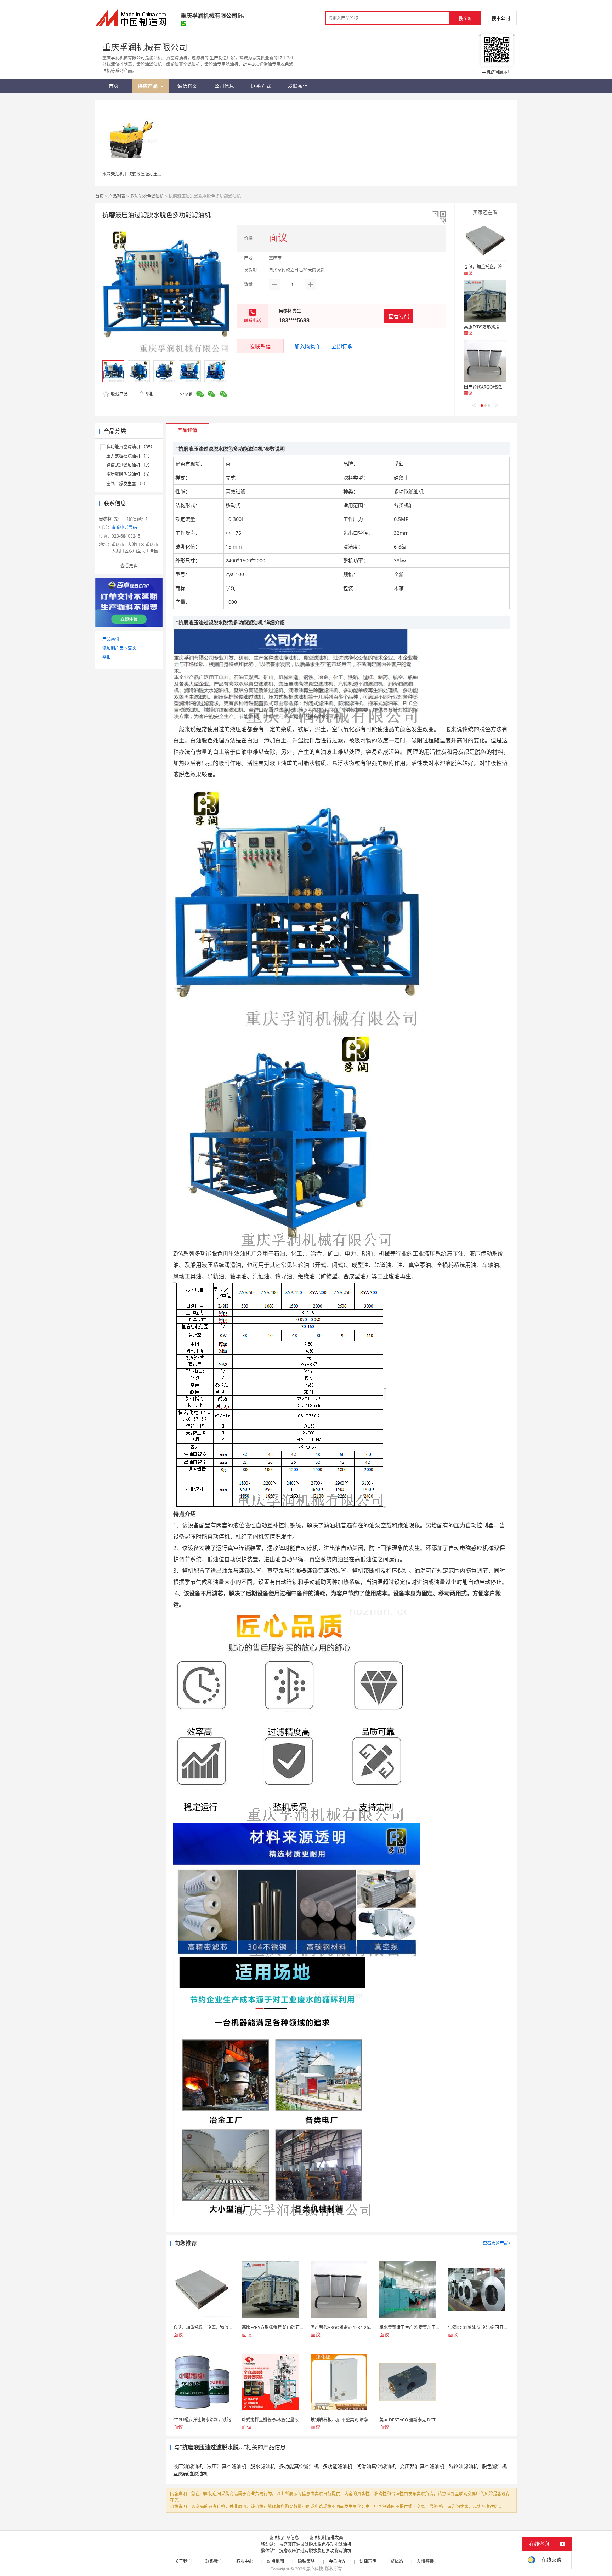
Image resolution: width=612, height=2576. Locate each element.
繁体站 (397, 2561)
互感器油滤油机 (191, 2474)
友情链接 (425, 2561)
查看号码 (399, 316)
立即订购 (342, 346)
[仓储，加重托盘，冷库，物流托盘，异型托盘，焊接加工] (485, 241)
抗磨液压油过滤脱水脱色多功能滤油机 (315, 2544)
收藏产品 (119, 394)
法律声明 (368, 2561)
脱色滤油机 (494, 2466)
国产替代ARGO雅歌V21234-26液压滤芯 (502, 387)
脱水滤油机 (263, 2466)
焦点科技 (314, 2569)
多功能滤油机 (338, 2466)
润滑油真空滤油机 (376, 2466)
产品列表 (117, 196)
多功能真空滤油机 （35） (131, 447)
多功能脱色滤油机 (147, 196)
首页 (100, 196)
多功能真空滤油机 (299, 2466)
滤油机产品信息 (284, 2538)
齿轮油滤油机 (463, 2466)
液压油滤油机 (188, 2466)
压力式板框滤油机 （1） (129, 456)
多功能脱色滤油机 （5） (129, 474)
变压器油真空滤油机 (422, 2466)
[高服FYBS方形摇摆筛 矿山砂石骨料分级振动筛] (485, 301)
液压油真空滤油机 (227, 2466)
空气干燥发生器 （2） (127, 484)
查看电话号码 (124, 527)
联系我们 (214, 2561)
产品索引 (111, 639)
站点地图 (276, 2561)
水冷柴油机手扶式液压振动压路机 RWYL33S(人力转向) (154, 174)
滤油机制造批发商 (326, 2538)
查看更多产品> (497, 2243)
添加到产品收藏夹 (119, 648)
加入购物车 (308, 346)
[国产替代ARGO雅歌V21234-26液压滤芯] (485, 361)
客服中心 (245, 2561)
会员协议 (337, 2561)
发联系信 (260, 346)
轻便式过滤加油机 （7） (129, 465)
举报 (149, 394)
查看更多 (129, 566)
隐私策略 (306, 2561)
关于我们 (183, 2561)
